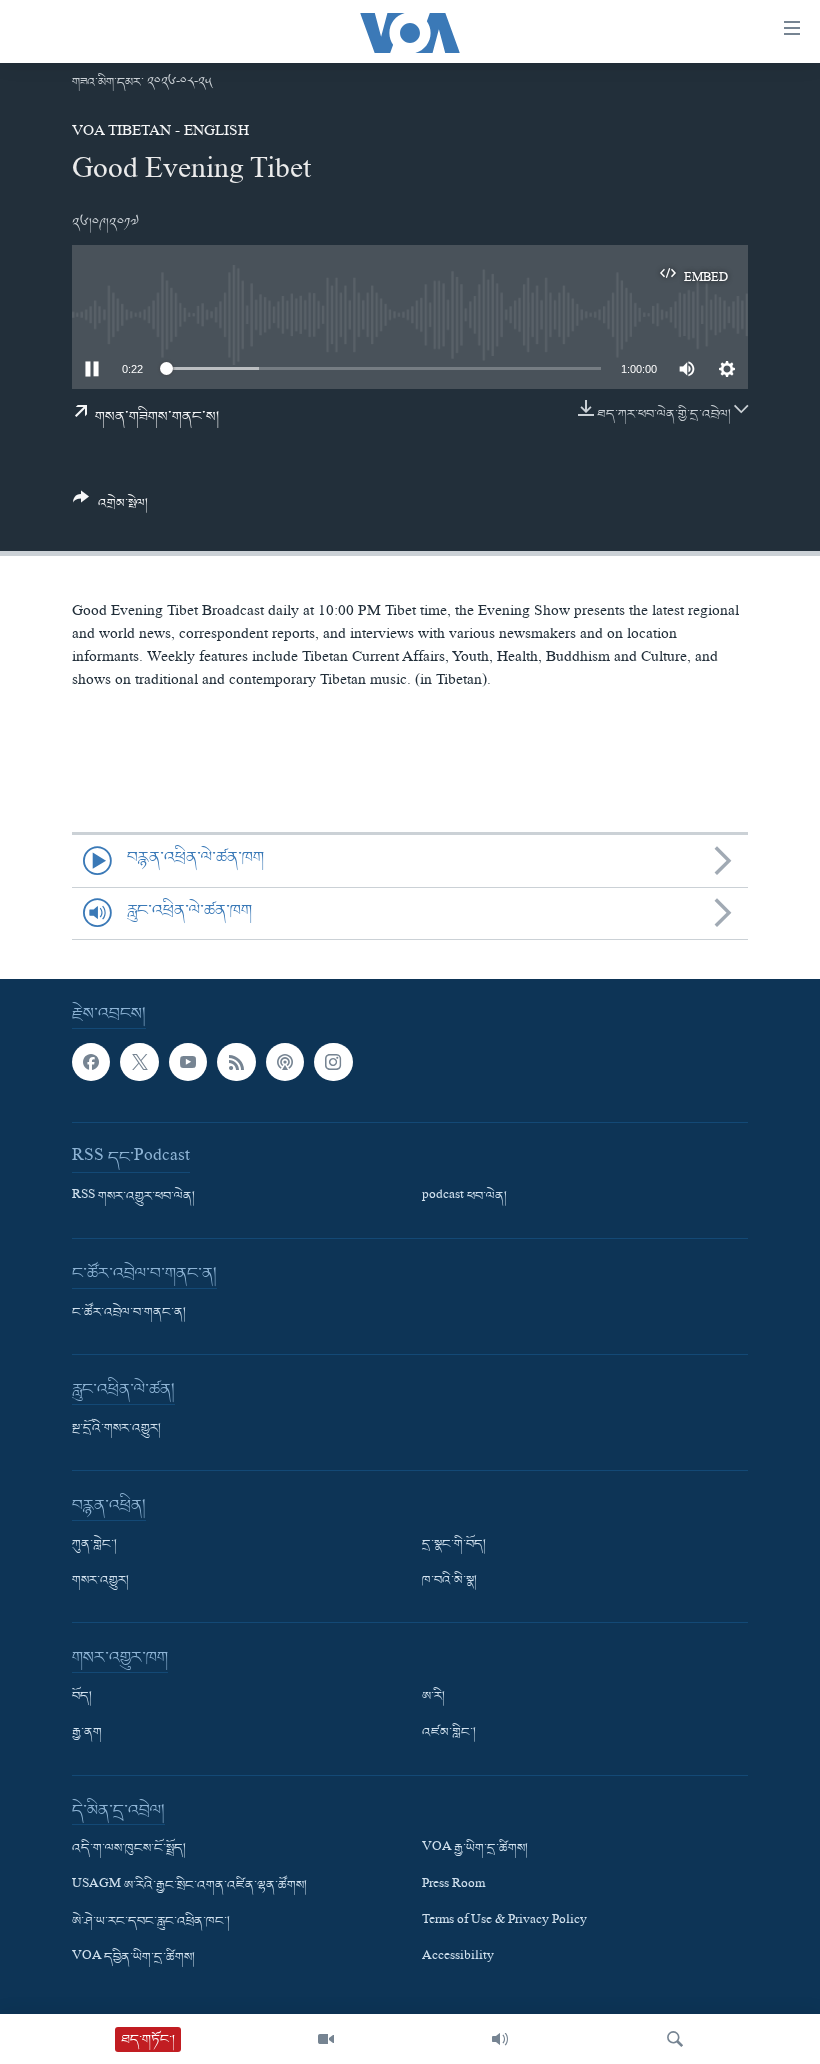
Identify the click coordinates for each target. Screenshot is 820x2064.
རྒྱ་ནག (87, 1734)
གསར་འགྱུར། (100, 1582)
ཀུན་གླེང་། (94, 1545)
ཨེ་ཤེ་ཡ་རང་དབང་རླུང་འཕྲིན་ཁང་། (151, 1922)
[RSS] (236, 1062)
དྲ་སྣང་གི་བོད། (454, 1545)
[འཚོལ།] (675, 2039)
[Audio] (500, 2039)
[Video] (326, 2039)
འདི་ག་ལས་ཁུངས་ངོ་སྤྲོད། (129, 1850)
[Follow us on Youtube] (188, 1062)
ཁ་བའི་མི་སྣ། (449, 1582)
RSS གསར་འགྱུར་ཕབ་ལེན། (133, 1197)
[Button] (110, 508)
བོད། (82, 1698)
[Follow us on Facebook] (91, 1062)
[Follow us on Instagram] (333, 1062)
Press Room (453, 1886)
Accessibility (458, 1958)
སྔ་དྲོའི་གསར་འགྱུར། (116, 1429)
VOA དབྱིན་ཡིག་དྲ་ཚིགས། (133, 1958)
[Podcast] (285, 1062)
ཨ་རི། (433, 1698)
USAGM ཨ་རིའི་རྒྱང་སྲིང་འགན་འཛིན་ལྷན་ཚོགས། (189, 1886)
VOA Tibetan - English (160, 133)
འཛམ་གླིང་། (449, 1734)
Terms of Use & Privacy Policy (504, 1922)
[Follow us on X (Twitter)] (139, 1062)
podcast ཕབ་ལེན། (464, 1197)
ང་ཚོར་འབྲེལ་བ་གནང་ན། (129, 1313)
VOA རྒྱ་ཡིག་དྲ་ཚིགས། (475, 1850)
